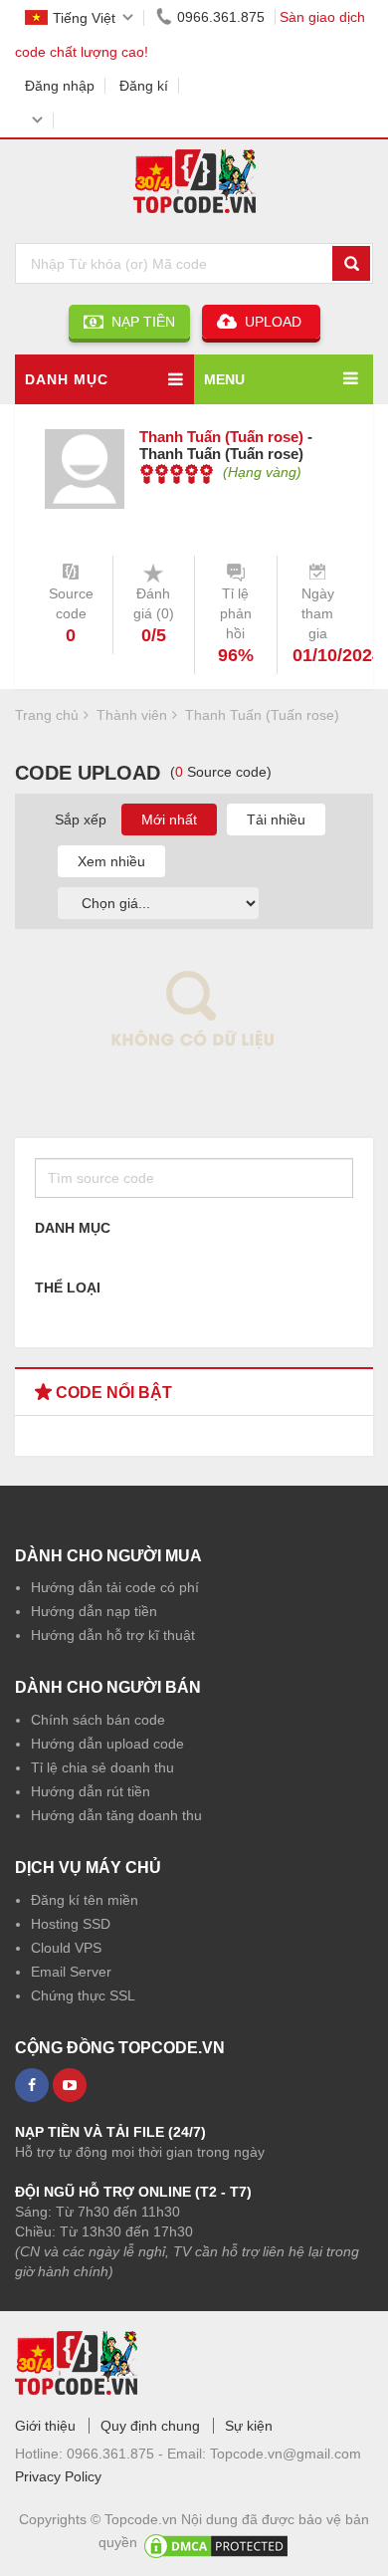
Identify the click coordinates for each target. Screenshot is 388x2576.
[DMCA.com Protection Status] (216, 2542)
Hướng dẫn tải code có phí (115, 1587)
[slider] (177, 474)
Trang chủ (47, 715)
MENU (224, 379)
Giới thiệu (45, 2426)
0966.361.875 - (117, 2454)
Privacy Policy (58, 2476)
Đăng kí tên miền (85, 1900)
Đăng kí (144, 86)
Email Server (71, 1972)
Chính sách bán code (98, 1720)
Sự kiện (249, 2426)
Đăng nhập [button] (60, 86)
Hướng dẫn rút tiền (91, 1791)
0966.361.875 (221, 17)
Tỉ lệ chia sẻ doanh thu (102, 1767)
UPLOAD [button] (271, 322)
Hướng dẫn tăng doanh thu (116, 1815)
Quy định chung (150, 2426)
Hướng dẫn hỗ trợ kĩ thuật (113, 1635)
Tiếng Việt (84, 18)
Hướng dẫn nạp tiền (94, 1611)
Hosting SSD (71, 1924)
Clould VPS (66, 1948)
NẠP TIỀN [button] (139, 322)
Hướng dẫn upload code (107, 1744)
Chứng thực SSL (83, 1995)
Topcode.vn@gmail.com (286, 2454)
